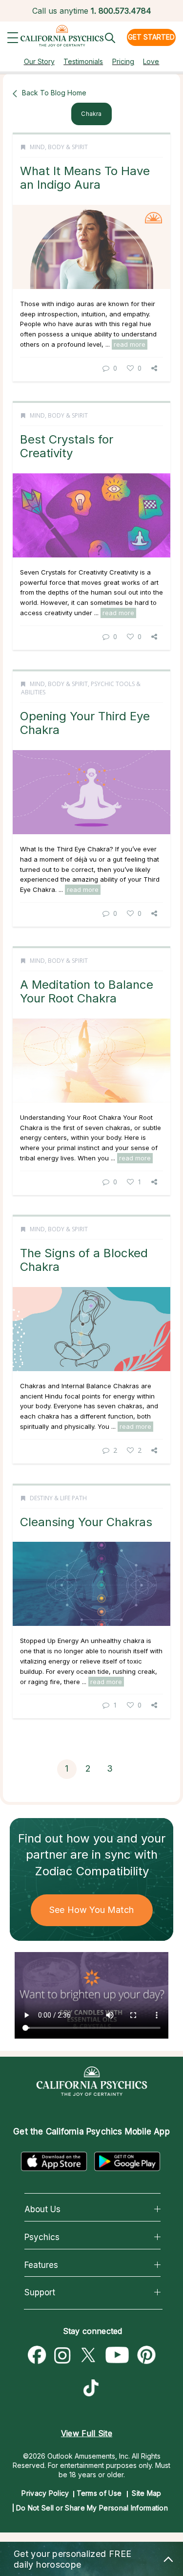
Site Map (146, 2493)
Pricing (123, 61)
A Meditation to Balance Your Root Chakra (87, 991)
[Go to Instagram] (62, 2355)
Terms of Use (99, 2493)
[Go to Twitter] (88, 2355)
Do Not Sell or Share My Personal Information (92, 2508)
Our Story (39, 61)
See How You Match (91, 1910)
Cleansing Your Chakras (86, 1522)
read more (130, 344)
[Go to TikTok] (93, 2389)
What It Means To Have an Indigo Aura (85, 178)
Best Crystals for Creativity (67, 446)
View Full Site (87, 2433)
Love (151, 61)
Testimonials (83, 61)
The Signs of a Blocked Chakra (84, 1260)
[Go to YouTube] (117, 2355)
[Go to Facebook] (37, 2355)
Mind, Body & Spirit (59, 147)
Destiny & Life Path (58, 1498)
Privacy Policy (45, 2493)
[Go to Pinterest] (147, 2355)
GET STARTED (151, 37)
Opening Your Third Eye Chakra (85, 723)
